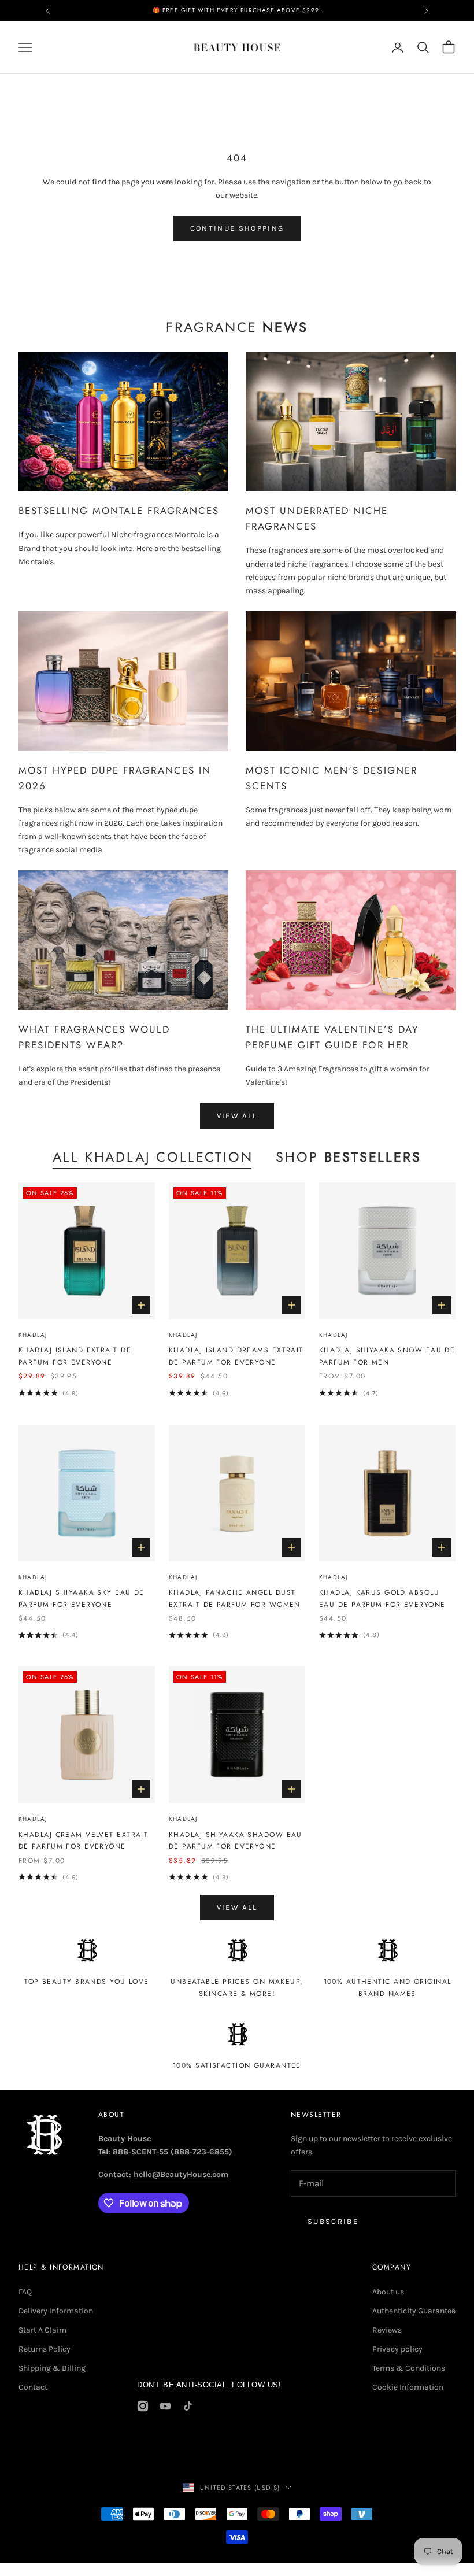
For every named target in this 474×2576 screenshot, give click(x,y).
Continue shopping (237, 228)
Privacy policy (397, 2349)
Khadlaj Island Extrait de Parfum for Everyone (75, 1356)
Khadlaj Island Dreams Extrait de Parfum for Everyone (236, 1356)
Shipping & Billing (52, 2368)
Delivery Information (56, 2311)
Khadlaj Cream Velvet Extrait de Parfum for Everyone (83, 1840)
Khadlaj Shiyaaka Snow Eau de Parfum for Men (387, 1356)
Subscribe (333, 2221)
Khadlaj (33, 1335)
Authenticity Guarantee (414, 2311)
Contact (33, 2387)
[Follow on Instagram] (143, 2406)
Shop (348, 1157)
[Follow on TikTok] (188, 2406)
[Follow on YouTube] (165, 2406)
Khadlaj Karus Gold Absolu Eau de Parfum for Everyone (382, 1598)
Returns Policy (45, 2349)
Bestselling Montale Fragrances (119, 511)
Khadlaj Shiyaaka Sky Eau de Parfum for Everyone (82, 1598)
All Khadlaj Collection (153, 1157)
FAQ (25, 2292)
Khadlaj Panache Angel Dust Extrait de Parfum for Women (235, 1598)
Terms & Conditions (409, 2368)
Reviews (387, 2330)
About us (388, 2292)
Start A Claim (42, 2330)
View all (237, 1116)
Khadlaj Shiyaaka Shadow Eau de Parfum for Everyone (236, 1840)
